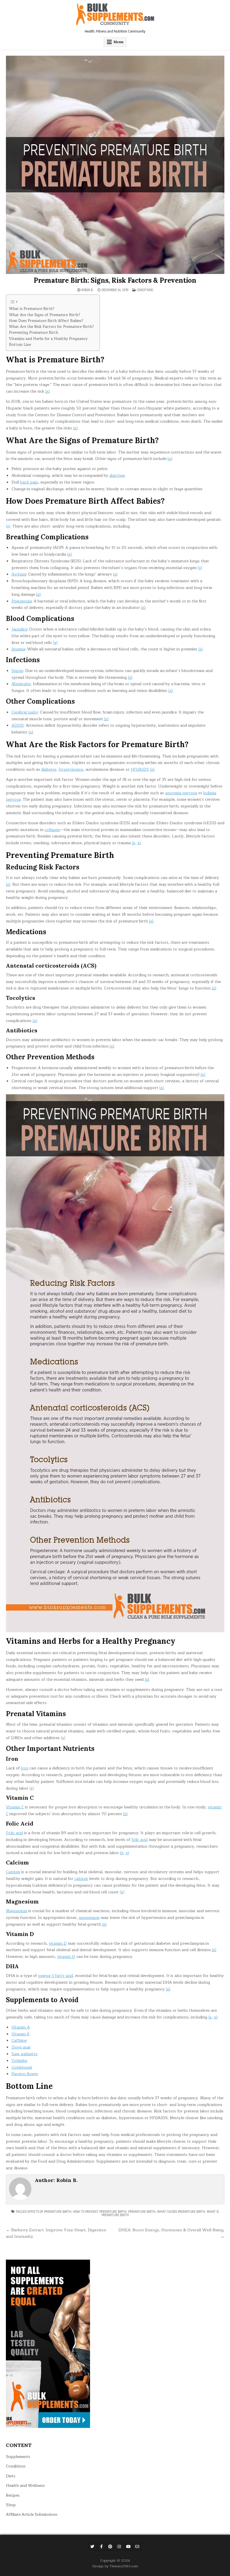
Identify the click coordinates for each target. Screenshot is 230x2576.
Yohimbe (19, 2061)
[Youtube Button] (128, 2547)
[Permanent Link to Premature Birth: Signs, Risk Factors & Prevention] (115, 165)
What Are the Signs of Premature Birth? (45, 315)
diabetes (49, 769)
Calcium (13, 1872)
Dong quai (21, 2047)
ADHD (18, 725)
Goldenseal (22, 2067)
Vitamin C (15, 1807)
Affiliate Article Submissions (32, 2514)
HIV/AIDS (140, 769)
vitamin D (58, 1943)
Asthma (19, 574)
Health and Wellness (25, 2486)
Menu (119, 42)
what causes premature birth (181, 2212)
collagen (52, 830)
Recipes (13, 2495)
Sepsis (17, 671)
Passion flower (25, 2074)
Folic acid (14, 1833)
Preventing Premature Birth (34, 333)
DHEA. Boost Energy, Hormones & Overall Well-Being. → (171, 2233)
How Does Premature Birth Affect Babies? (46, 321)
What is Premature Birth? (32, 309)
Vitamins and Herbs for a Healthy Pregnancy (48, 339)
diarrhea (117, 476)
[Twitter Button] (92, 2547)
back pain (29, 482)
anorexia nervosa (181, 793)
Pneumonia (22, 601)
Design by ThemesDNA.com (115, 2566)
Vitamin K (21, 2034)
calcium (81, 1879)
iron (25, 1768)
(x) (47, 391)
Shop (11, 2505)
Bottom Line (20, 345)
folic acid (140, 1840)
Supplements (18, 2457)
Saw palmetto (25, 2054)
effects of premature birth (49, 2212)
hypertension (71, 769)
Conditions (145, 290)
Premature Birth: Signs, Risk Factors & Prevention (115, 280)
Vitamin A (21, 2027)
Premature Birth (142, 2212)
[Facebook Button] (101, 2547)
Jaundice (19, 629)
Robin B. (88, 290)
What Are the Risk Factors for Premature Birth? (51, 327)
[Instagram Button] (119, 2547)
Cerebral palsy (25, 712)
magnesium (89, 1918)
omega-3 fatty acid (56, 1976)
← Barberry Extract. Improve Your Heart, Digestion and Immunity (56, 2233)
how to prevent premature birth (100, 2212)
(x (134, 843)
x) (139, 843)
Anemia (18, 649)
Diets (11, 2476)
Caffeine (19, 2040)
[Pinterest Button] (110, 2547)
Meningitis (21, 684)
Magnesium (17, 1911)
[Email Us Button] (137, 2547)
